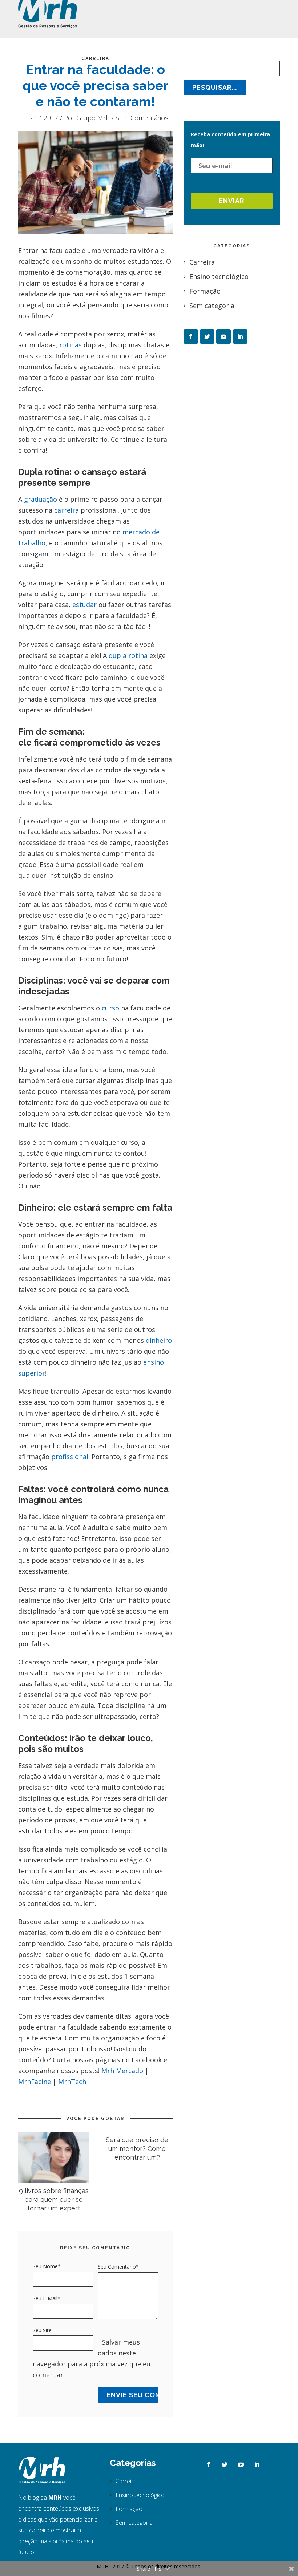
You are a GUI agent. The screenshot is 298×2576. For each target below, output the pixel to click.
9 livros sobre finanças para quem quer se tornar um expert (54, 2199)
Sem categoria (212, 306)
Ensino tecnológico (219, 276)
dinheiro (159, 1340)
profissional (70, 1457)
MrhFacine (35, 2082)
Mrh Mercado (122, 2071)
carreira (67, 510)
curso (110, 1008)
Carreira (95, 58)
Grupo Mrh (93, 118)
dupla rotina (128, 655)
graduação (41, 499)
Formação (205, 291)
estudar (84, 605)
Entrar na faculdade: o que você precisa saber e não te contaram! (95, 85)
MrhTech (72, 2082)
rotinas (71, 345)
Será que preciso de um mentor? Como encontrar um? (137, 2149)
